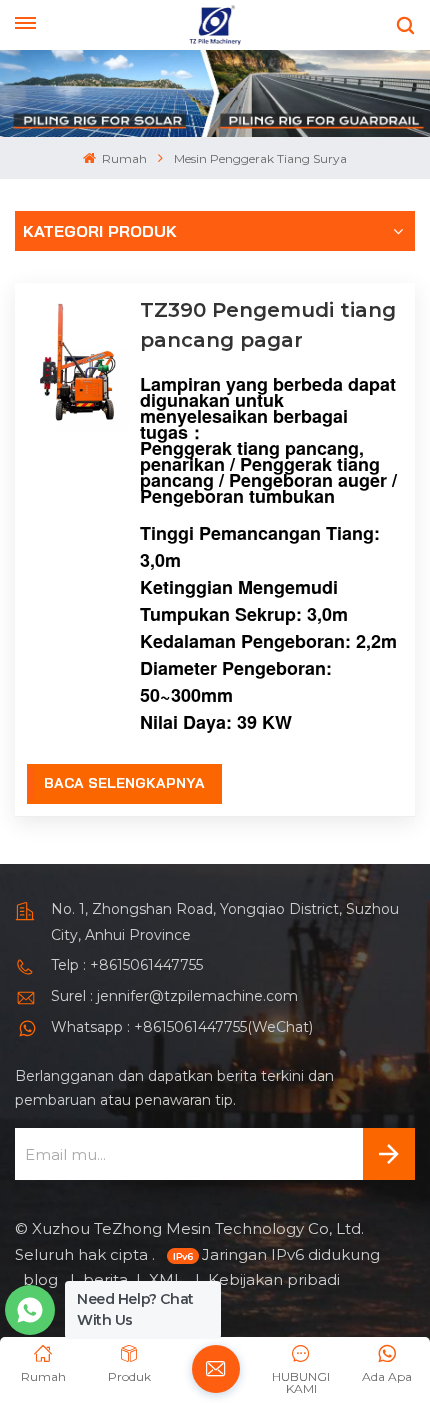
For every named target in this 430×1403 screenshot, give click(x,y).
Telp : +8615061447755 (127, 965)
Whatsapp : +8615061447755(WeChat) (182, 1027)
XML (168, 1279)
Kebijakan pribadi (274, 1279)
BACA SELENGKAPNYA (124, 783)
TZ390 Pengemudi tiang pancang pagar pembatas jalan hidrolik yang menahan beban (268, 326)
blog (42, 1279)
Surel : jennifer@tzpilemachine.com (174, 996)
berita (105, 1279)
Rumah (123, 158)
